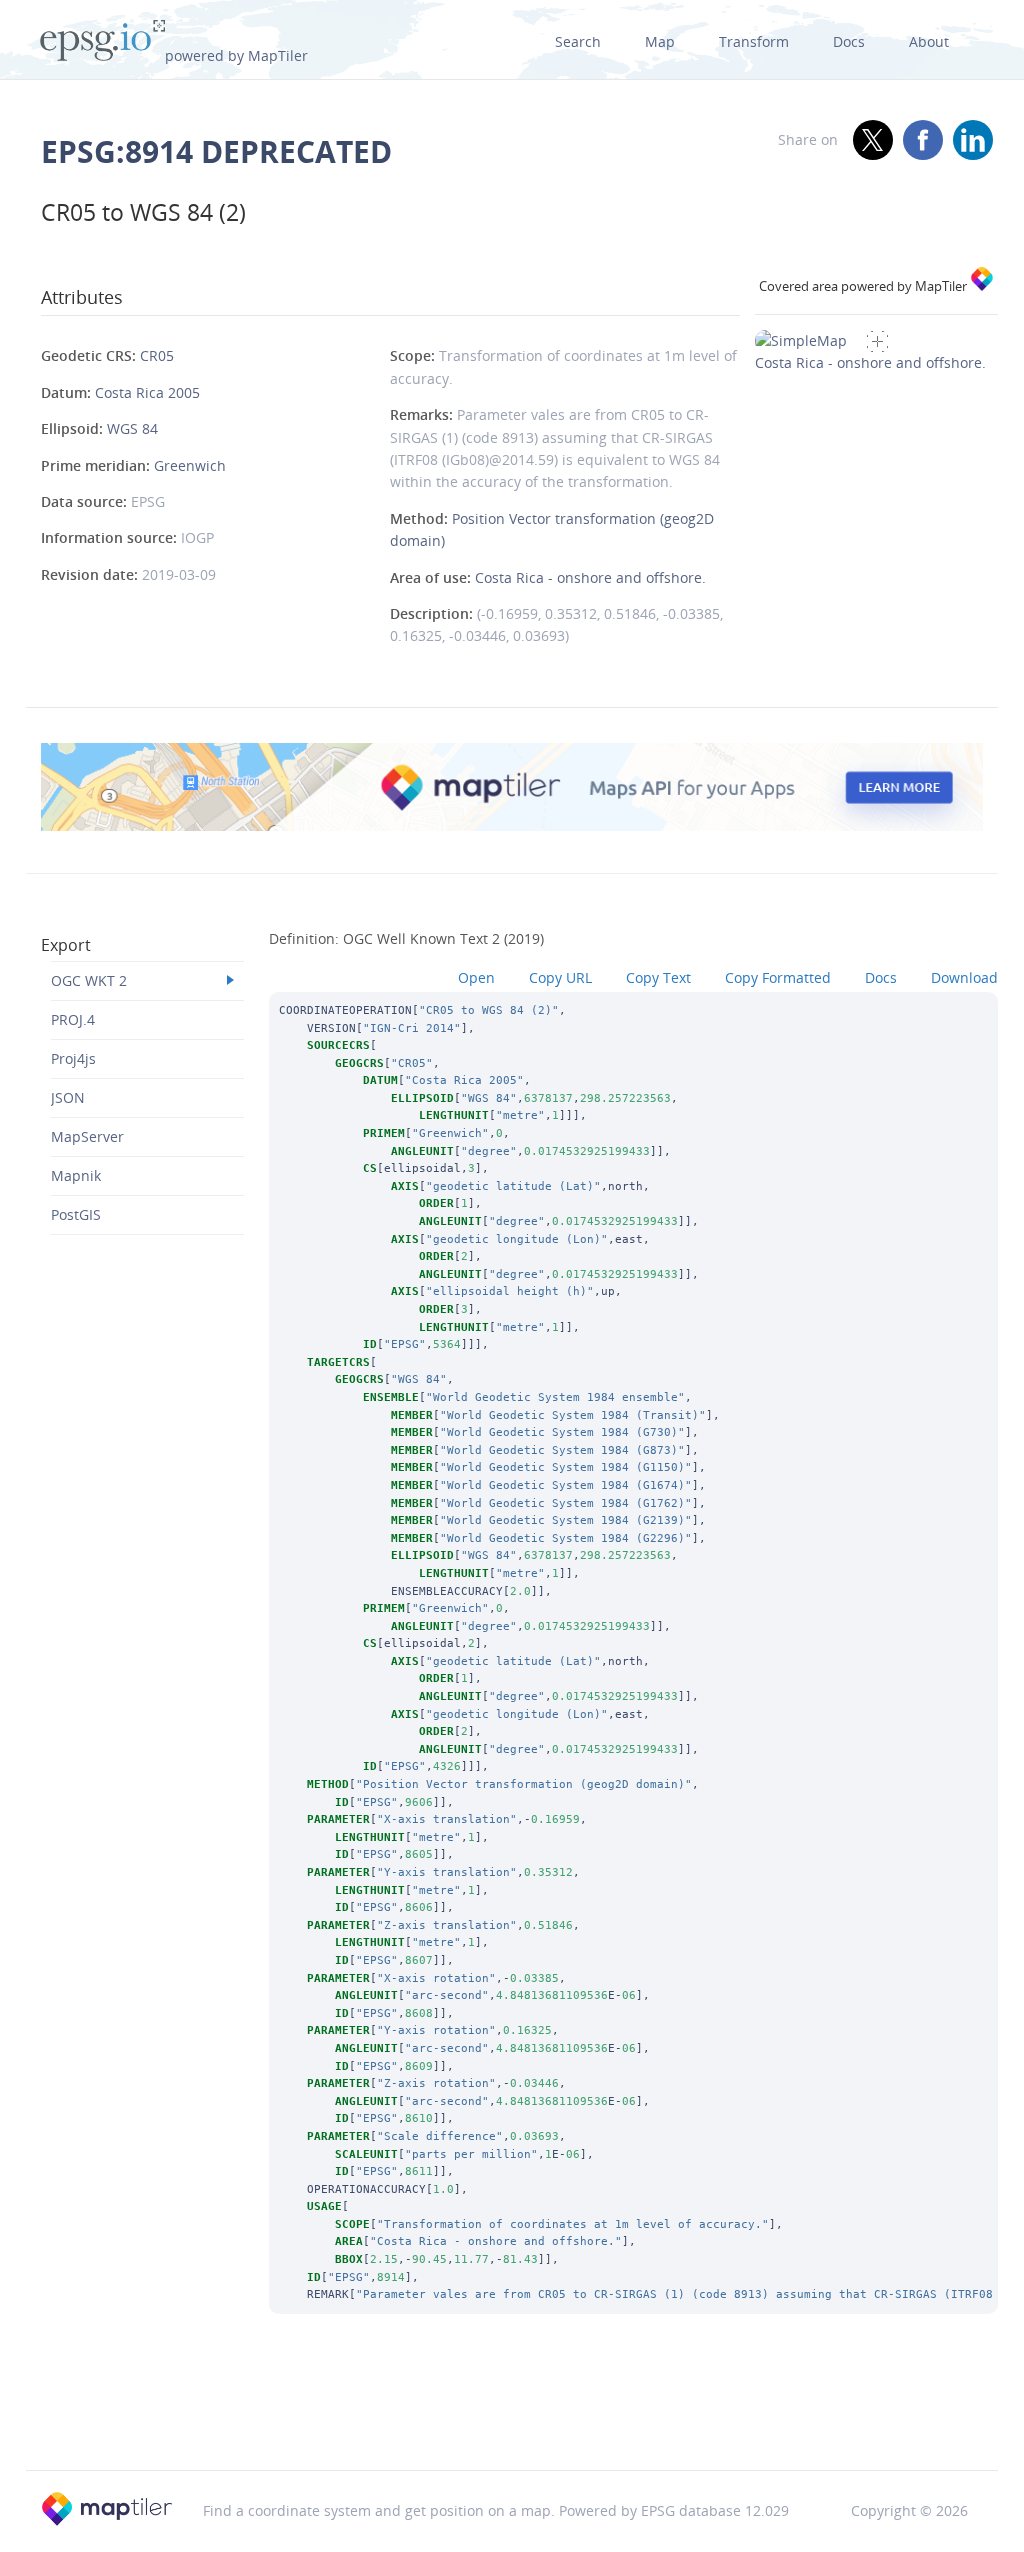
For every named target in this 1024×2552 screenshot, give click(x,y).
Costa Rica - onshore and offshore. (590, 577)
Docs (849, 41)
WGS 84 (132, 428)
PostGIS (76, 1214)
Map (660, 41)
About (929, 41)
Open (476, 977)
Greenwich (190, 465)
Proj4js (73, 1058)
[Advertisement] (512, 2419)
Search (578, 41)
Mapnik (76, 1175)
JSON (68, 1097)
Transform (754, 41)
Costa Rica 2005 (147, 392)
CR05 (157, 355)
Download (964, 977)
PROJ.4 (73, 1019)
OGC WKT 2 (89, 980)
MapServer (87, 1136)
